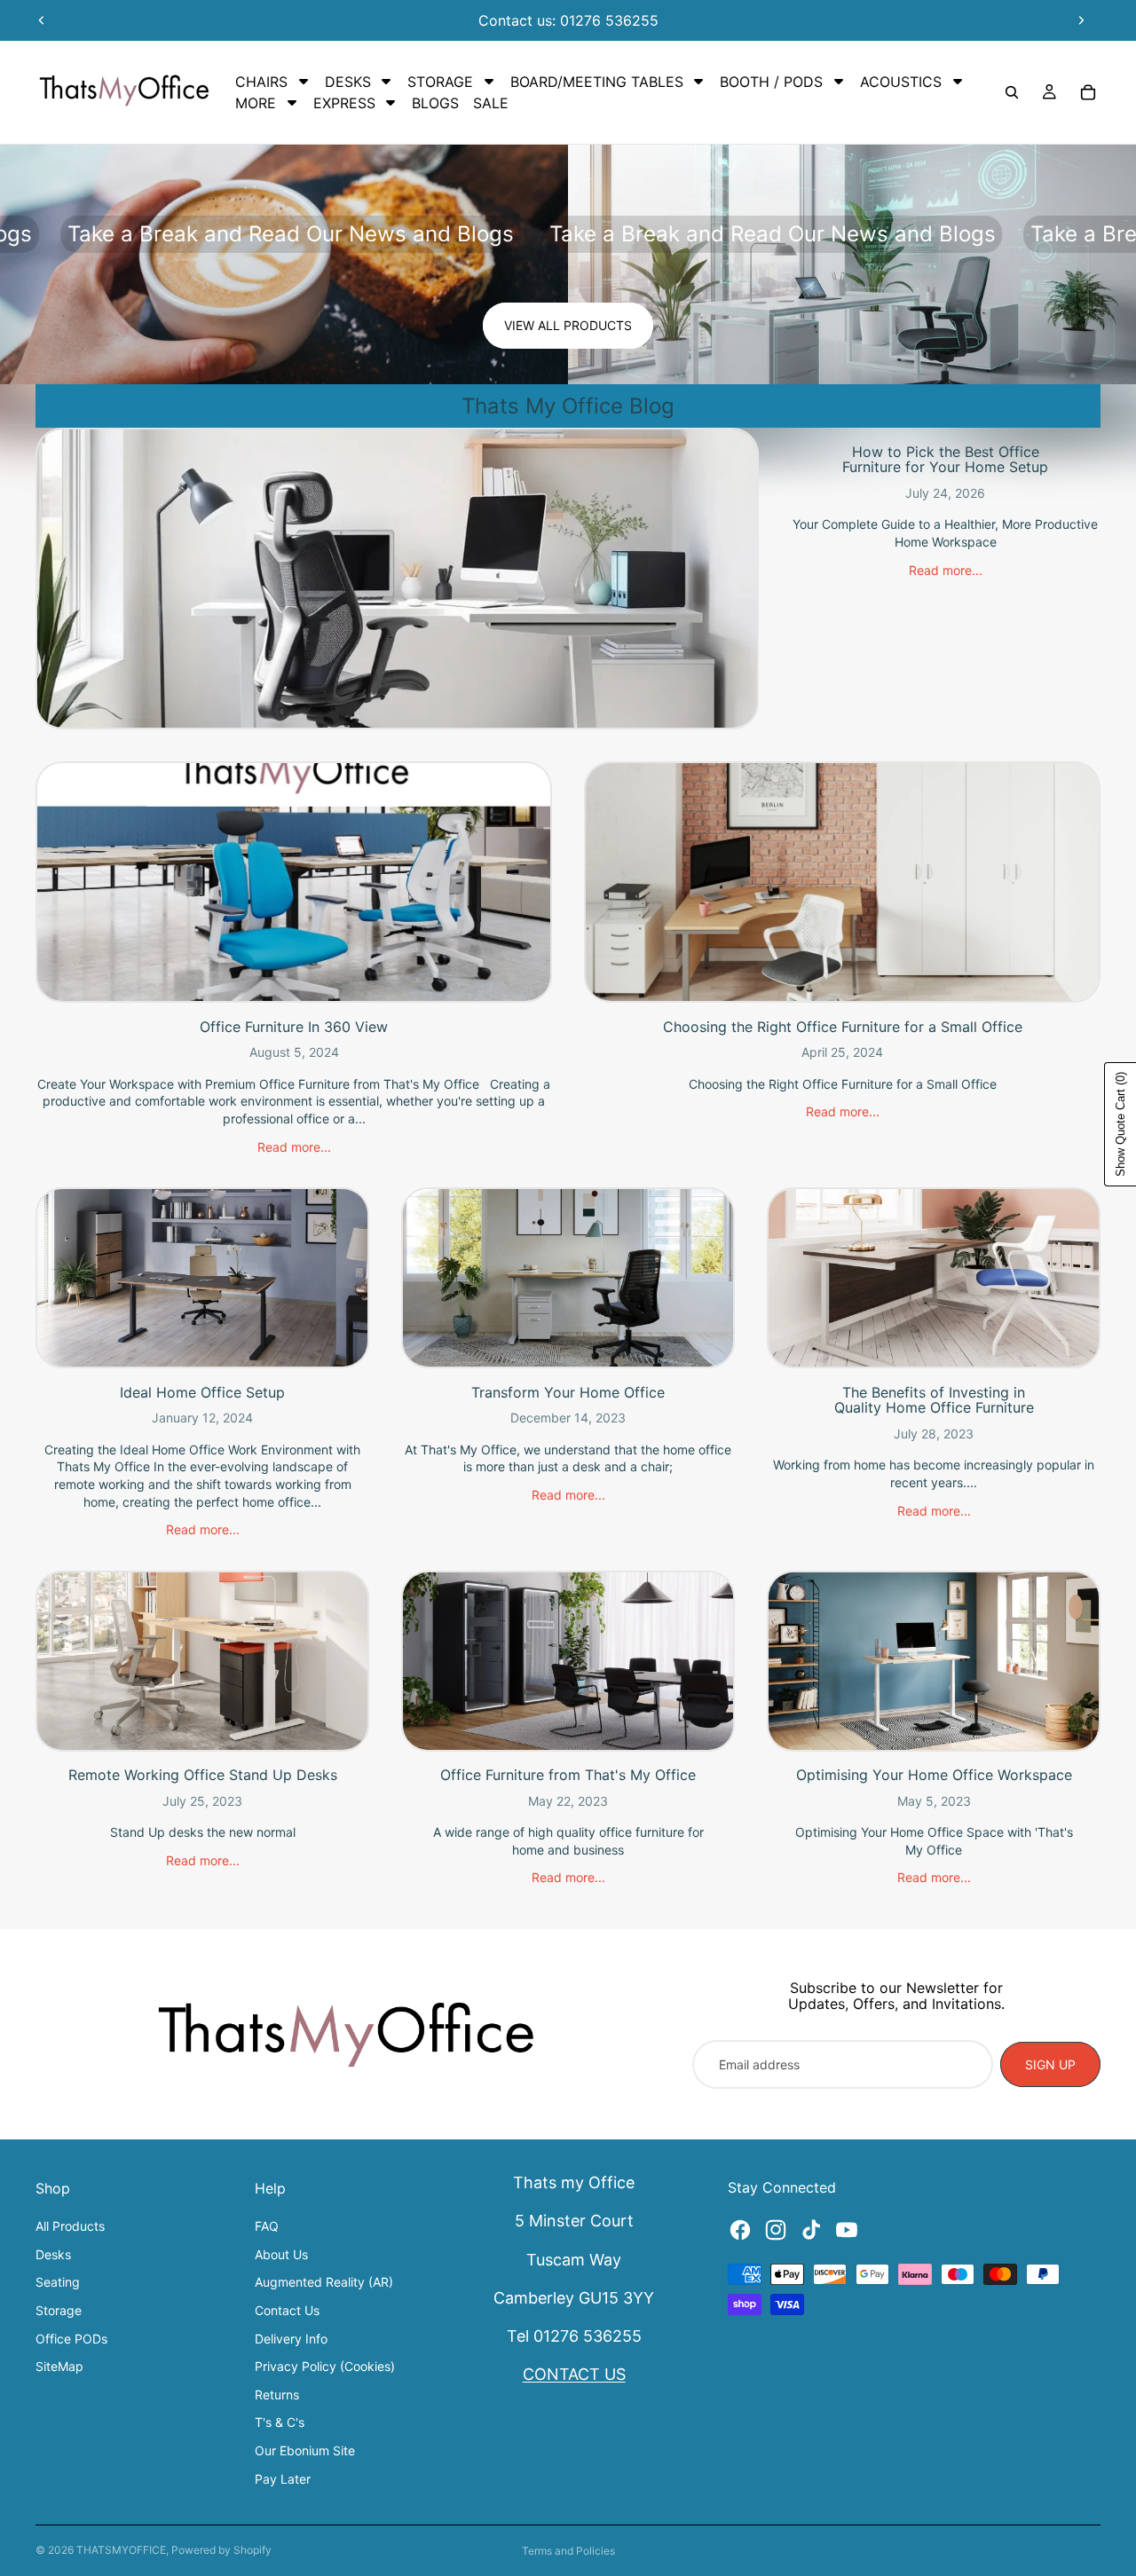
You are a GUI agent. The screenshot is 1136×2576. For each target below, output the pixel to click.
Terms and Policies (568, 2551)
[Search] (1012, 92)
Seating (58, 2282)
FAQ (267, 2226)
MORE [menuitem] (256, 103)
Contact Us (287, 2310)
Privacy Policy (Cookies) (325, 2366)
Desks (53, 2254)
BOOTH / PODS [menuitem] (771, 82)
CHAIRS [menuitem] (261, 82)
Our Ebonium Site (305, 2450)
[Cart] (1088, 92)
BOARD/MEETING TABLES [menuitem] (597, 82)
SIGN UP (1050, 2064)
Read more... (946, 570)
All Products (70, 2226)
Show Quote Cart (1120, 1124)
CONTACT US (574, 2374)
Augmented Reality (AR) (324, 2282)
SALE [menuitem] (491, 103)
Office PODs (71, 2339)
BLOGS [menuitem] (435, 103)
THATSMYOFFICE (121, 2550)
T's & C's (280, 2422)
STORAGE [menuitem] (440, 82)
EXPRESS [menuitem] (344, 103)
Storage (59, 2310)
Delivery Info (291, 2339)
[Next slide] (1081, 20)
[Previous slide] (42, 20)
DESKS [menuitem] (348, 82)
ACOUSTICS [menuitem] (901, 82)
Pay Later (283, 2479)
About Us (281, 2254)
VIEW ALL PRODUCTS (568, 325)
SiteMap (59, 2366)
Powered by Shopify (221, 2550)
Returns (277, 2395)
